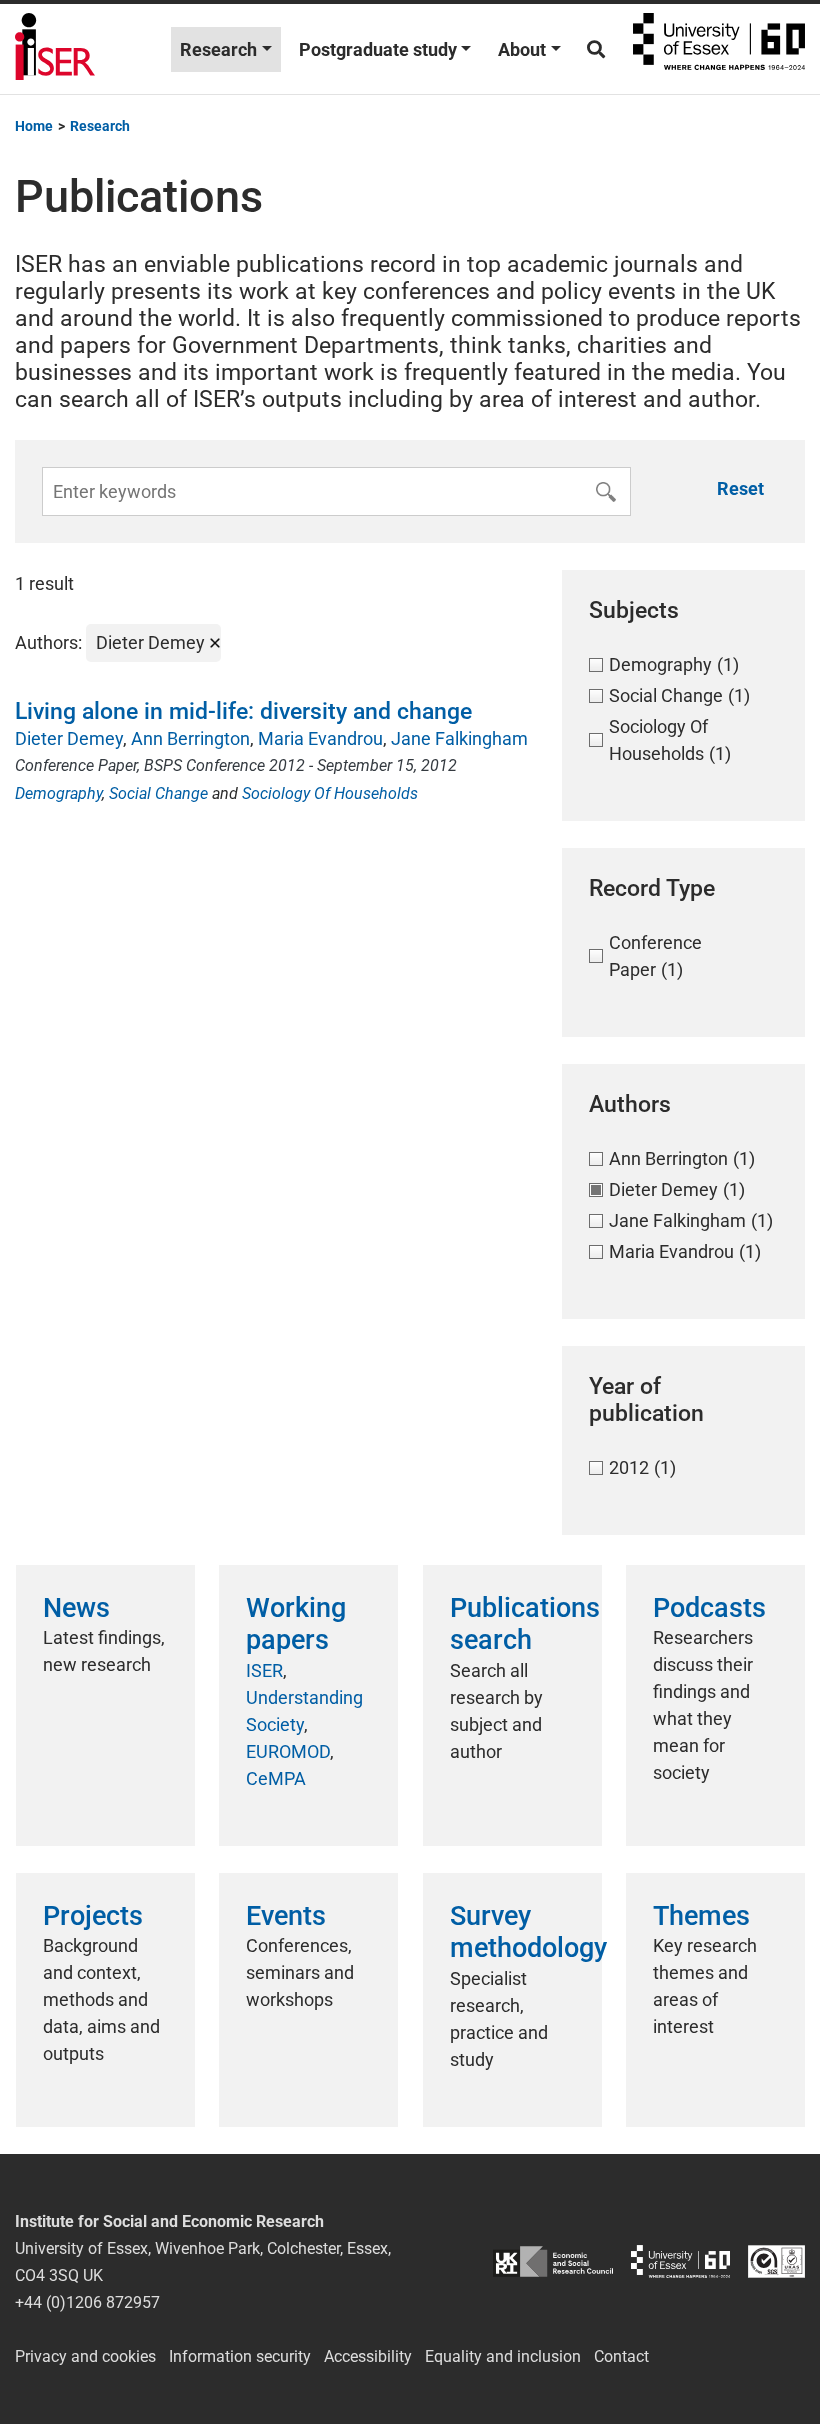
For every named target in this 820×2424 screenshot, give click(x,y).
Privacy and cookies (85, 2356)
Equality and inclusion (503, 2356)
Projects (93, 1916)
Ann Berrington (190, 738)
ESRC (553, 2261)
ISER (264, 1670)
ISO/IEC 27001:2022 (776, 2261)
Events (286, 1916)
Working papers (296, 1624)
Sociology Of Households (330, 793)
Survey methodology (528, 1932)
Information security (240, 2356)
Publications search (525, 1624)
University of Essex (719, 49)
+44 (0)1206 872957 (87, 2302)
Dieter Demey (69, 738)
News (76, 1608)
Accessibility (368, 2356)
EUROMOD (288, 1751)
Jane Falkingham (459, 738)
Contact (621, 2356)
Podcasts (709, 1608)
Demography (58, 793)
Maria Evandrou (320, 738)
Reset (740, 488)
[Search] (596, 49)
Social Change (158, 793)
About (522, 49)
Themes (701, 1916)
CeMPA (276, 1778)
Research (218, 49)
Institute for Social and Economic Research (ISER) (55, 49)
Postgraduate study (378, 49)
